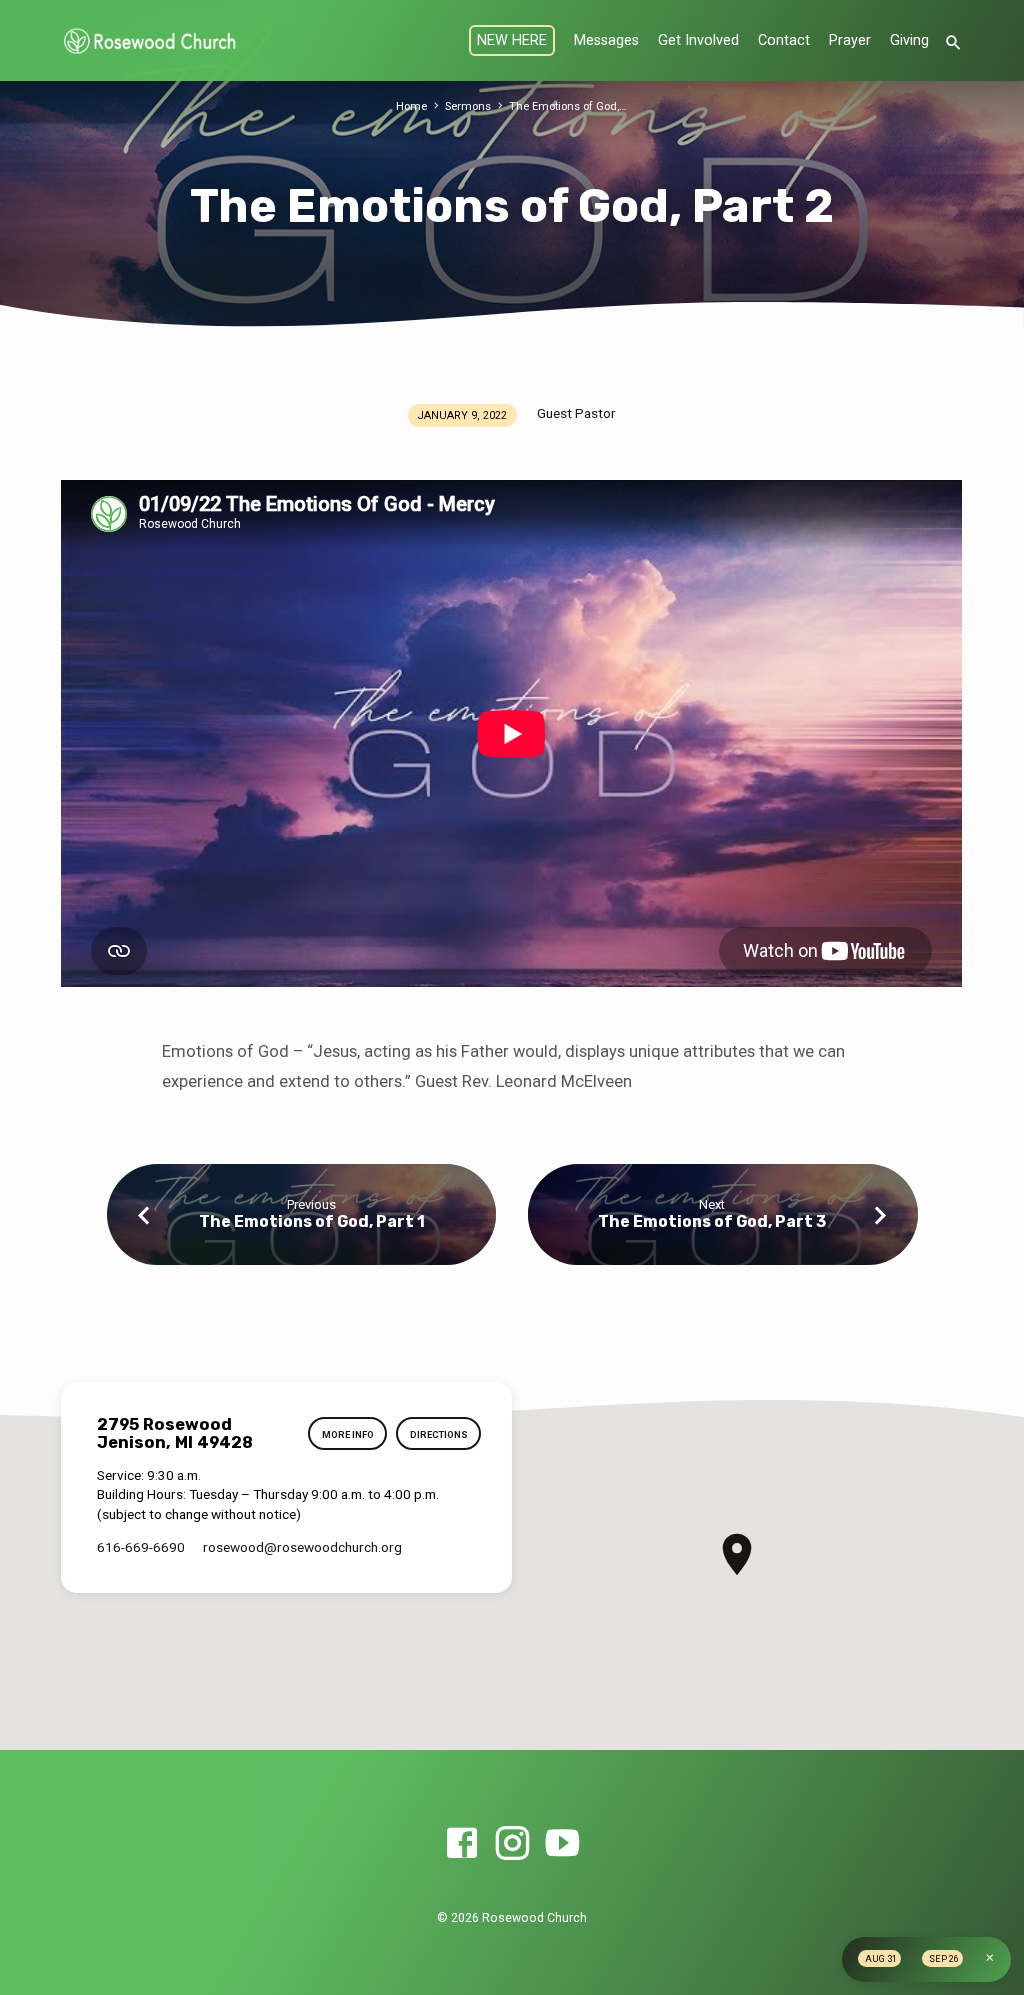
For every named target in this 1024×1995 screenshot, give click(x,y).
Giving (909, 40)
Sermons (468, 106)
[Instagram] (512, 1844)
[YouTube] (562, 1844)
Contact (784, 40)
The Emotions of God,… (568, 106)
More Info (348, 1434)
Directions (439, 1434)
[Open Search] (953, 43)
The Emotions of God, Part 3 (712, 1221)
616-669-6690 (141, 1547)
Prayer (850, 40)
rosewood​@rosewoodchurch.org (302, 1547)
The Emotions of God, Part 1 (312, 1221)
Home (411, 106)
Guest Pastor (576, 413)
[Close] (990, 1958)
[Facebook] (462, 1844)
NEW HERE (512, 40)
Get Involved (698, 40)
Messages (606, 40)
